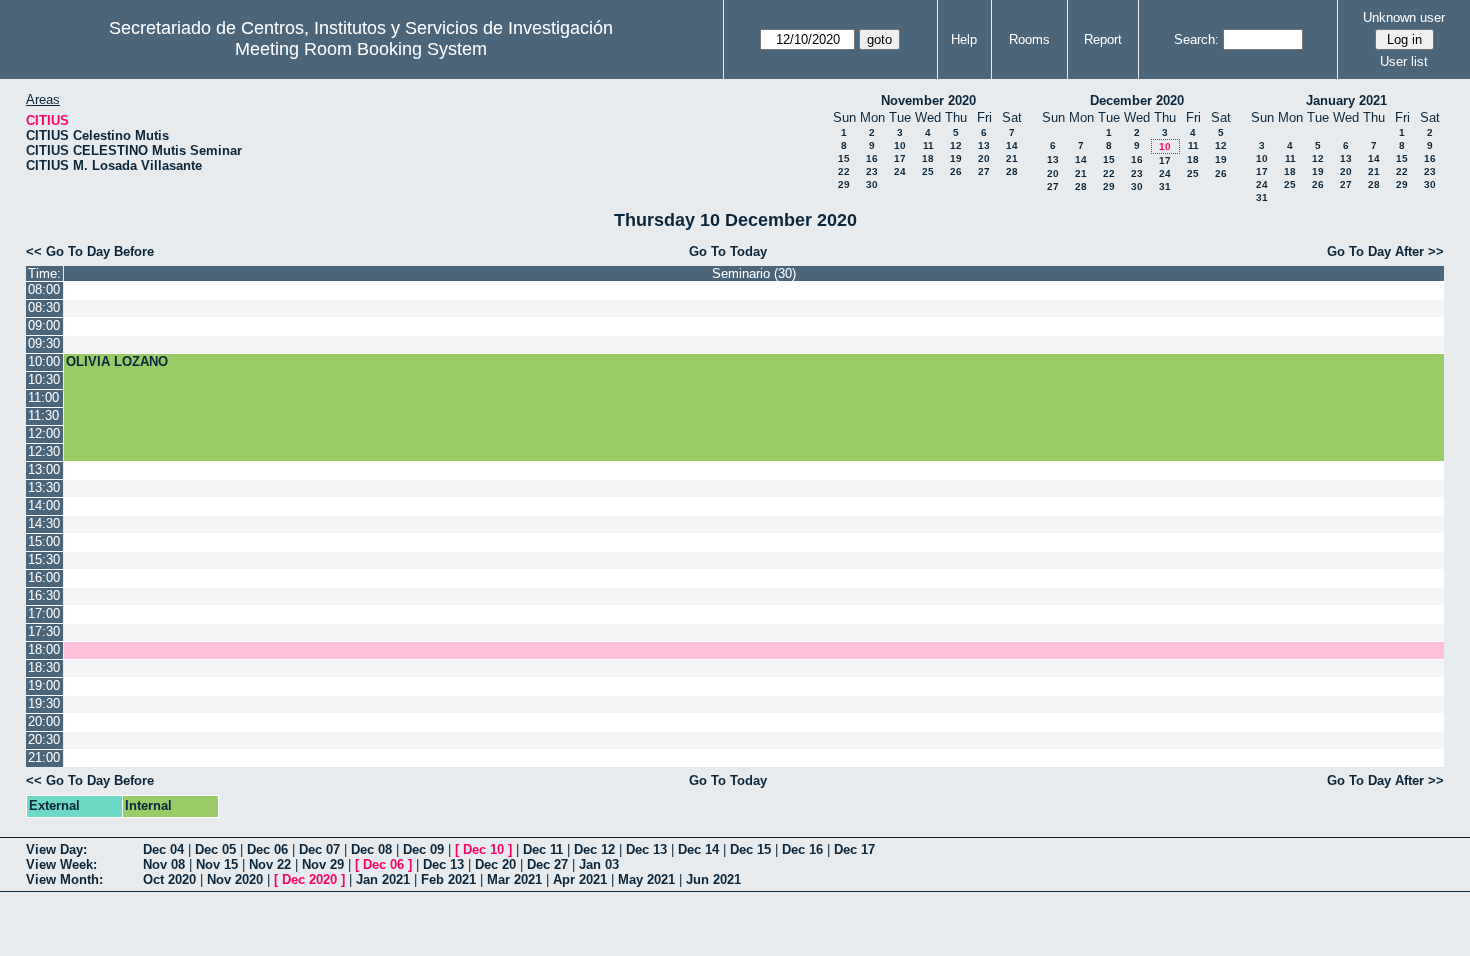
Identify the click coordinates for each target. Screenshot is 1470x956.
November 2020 (928, 100)
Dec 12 (594, 849)
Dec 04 (163, 849)
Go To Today (728, 251)
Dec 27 (547, 864)
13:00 (44, 469)
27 (984, 171)
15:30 (44, 559)
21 (1012, 158)
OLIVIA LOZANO (117, 361)
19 (956, 158)
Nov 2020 (235, 879)
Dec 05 (215, 849)
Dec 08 (371, 849)
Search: (1196, 39)
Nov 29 (323, 864)
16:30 (44, 595)
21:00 (44, 757)
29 (844, 184)
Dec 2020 (309, 879)
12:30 (44, 451)
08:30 (44, 307)
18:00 (44, 649)
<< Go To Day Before (90, 251)
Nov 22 (270, 864)
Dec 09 (423, 849)
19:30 (44, 703)
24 (900, 171)
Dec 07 (319, 849)
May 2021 (646, 879)
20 (984, 158)
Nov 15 (217, 864)
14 (1012, 145)
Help (964, 39)
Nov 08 (164, 864)
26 (956, 171)
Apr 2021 (580, 879)
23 (872, 171)
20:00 (44, 721)
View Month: (64, 879)
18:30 (44, 667)
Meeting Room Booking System (361, 49)
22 (844, 171)
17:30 (44, 631)
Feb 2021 (448, 879)
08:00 (44, 289)
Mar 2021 (514, 879)
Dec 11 (543, 849)
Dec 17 (854, 849)
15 (844, 158)
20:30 (44, 739)
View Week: (61, 864)
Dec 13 (646, 849)
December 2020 (1137, 100)
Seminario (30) (754, 273)
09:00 (44, 325)
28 (1012, 171)
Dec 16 (802, 849)
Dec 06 (267, 849)
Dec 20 (495, 864)
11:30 (43, 415)
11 (928, 145)
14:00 (44, 505)
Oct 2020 (169, 879)
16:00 (44, 577)
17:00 (44, 613)
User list (1404, 61)
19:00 (44, 685)
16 (872, 158)
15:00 (44, 541)
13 (984, 145)
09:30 (44, 343)
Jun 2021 (713, 879)
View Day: (56, 849)
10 (900, 145)
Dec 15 (750, 849)
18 (928, 158)
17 (900, 158)
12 (956, 145)
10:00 (44, 361)
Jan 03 (599, 864)
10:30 (44, 379)
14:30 (44, 523)
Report (1103, 39)
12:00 (44, 433)
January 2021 (1346, 100)
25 (928, 171)
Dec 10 (483, 849)
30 (872, 184)
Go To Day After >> (1385, 251)
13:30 (44, 487)
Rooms (1029, 39)
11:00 (43, 397)
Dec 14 (698, 849)
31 (1165, 186)
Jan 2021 (383, 879)
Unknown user (1404, 17)
